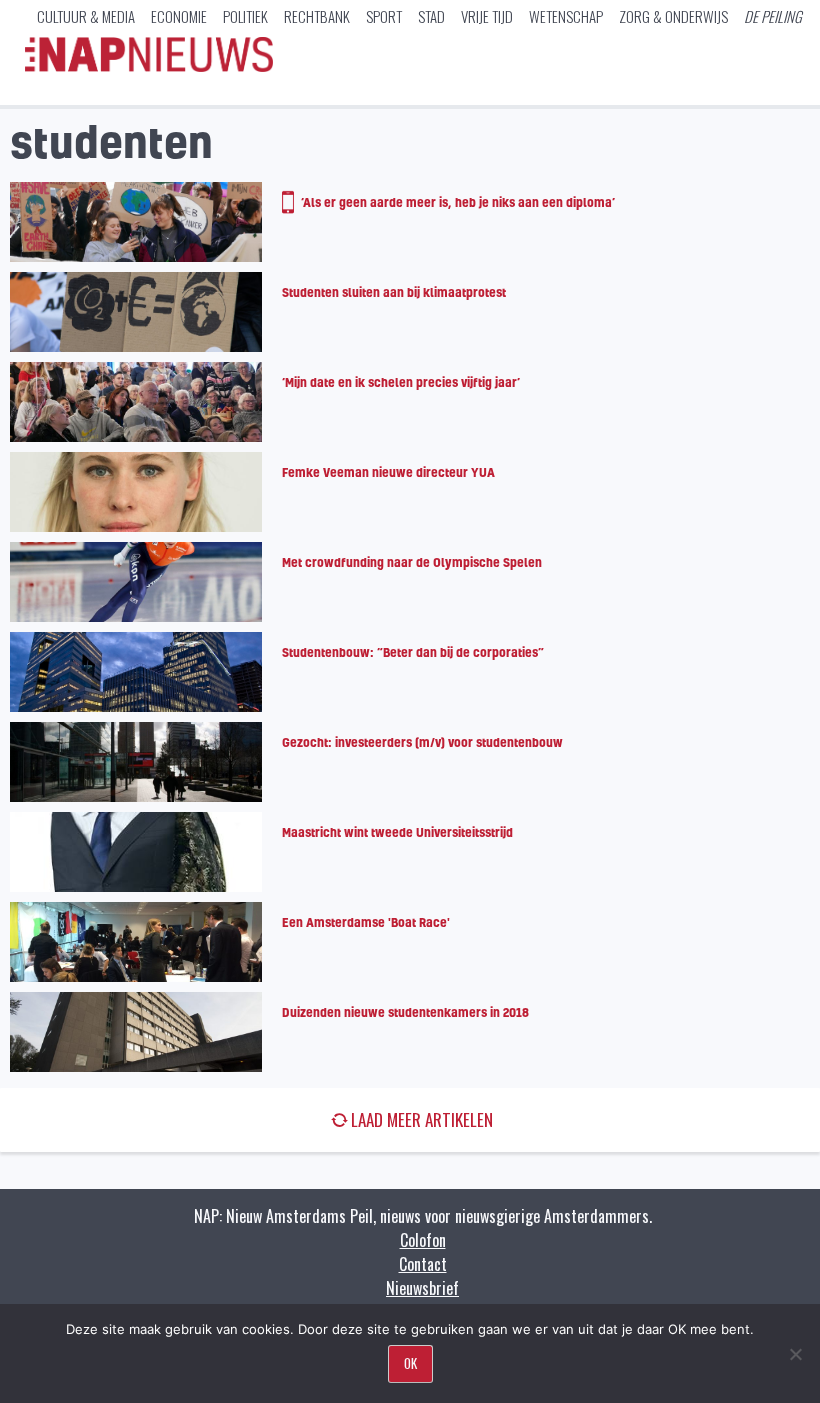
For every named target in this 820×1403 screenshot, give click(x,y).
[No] (795, 1354)
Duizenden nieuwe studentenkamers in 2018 (405, 1012)
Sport (384, 16)
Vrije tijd (487, 16)
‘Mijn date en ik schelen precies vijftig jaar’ (401, 382)
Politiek (245, 16)
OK (410, 1363)
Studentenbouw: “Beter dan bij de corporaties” (413, 652)
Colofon (423, 1240)
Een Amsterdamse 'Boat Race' (366, 922)
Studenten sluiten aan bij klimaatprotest (394, 292)
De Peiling (773, 16)
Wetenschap (566, 16)
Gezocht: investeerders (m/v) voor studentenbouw (422, 742)
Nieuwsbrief (422, 1288)
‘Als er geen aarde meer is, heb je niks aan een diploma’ (458, 202)
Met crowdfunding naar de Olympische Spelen (412, 562)
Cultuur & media (86, 16)
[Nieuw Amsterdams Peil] (149, 67)
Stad (431, 16)
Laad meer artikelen (422, 1119)
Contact (423, 1264)
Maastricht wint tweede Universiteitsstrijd (397, 832)
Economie (179, 16)
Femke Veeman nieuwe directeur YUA (388, 472)
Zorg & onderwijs (673, 16)
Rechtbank (317, 16)
